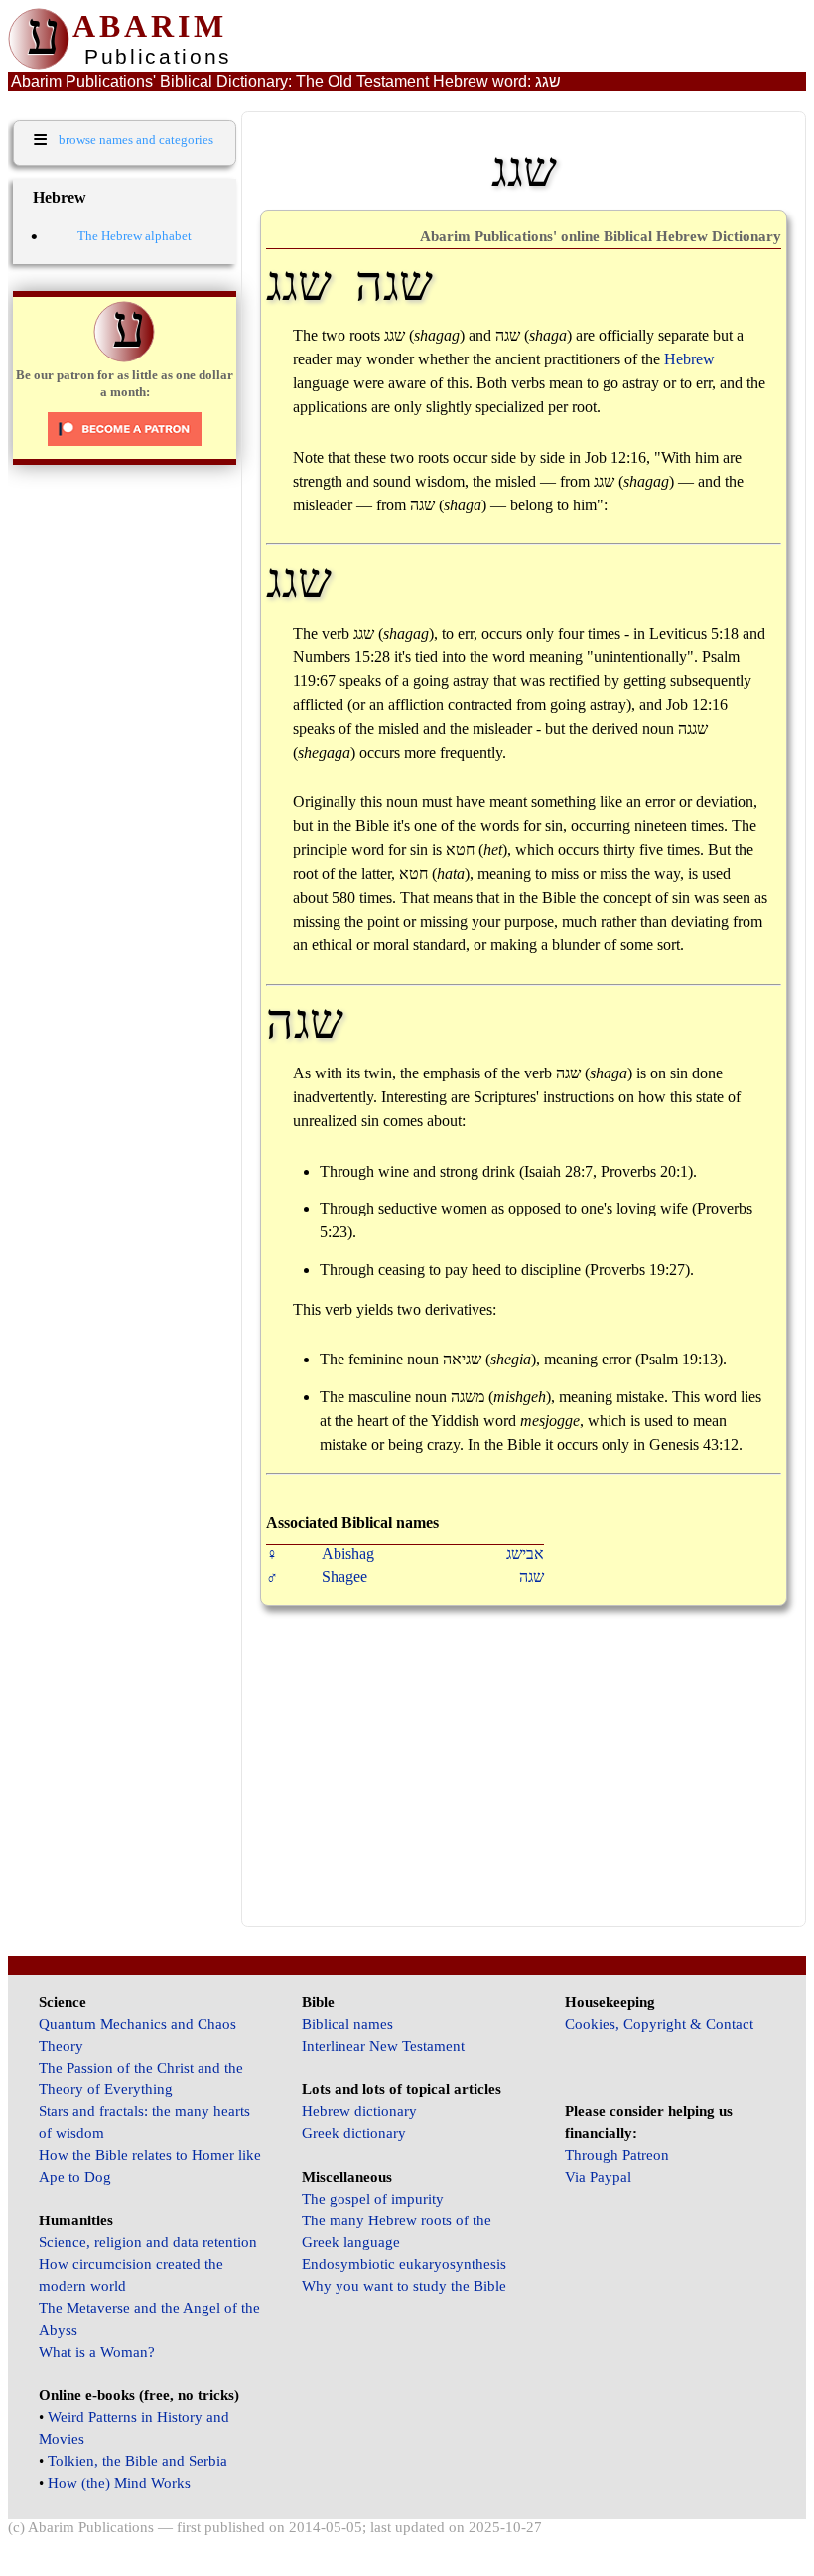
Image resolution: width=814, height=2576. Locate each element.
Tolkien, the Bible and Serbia (137, 2461)
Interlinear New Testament (383, 2046)
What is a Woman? (97, 2352)
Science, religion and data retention (148, 2242)
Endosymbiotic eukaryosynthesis (404, 2264)
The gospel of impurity (373, 2199)
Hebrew (689, 359)
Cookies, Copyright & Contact (659, 2024)
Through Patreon (617, 2155)
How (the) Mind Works (119, 2483)
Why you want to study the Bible (404, 2286)
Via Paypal (598, 2177)
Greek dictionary (354, 2133)
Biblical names (347, 2024)
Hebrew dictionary (359, 2111)
